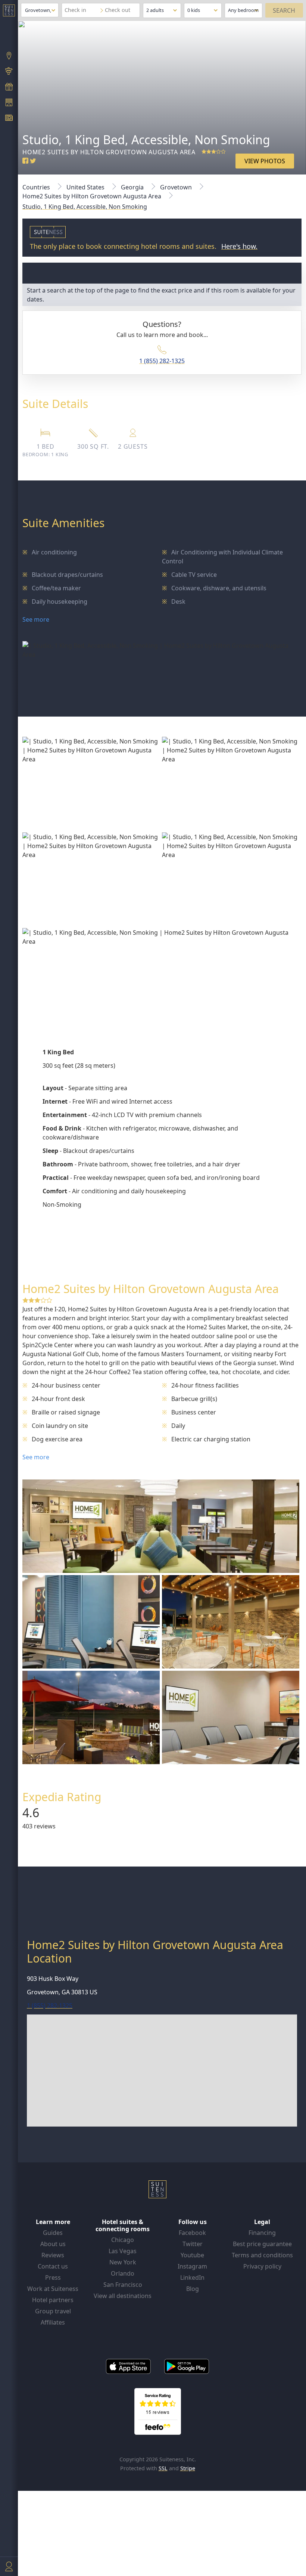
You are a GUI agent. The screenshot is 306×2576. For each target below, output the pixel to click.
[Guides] (9, 72)
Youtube (192, 2255)
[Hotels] (9, 103)
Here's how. (239, 246)
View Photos (265, 161)
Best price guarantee (262, 2244)
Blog (193, 2289)
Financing (262, 2233)
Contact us (53, 2266)
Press (53, 2277)
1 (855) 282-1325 (162, 361)
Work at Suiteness (53, 2289)
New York (123, 2262)
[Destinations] (9, 56)
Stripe (188, 2468)
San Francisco (123, 2285)
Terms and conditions (262, 2255)
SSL (163, 2468)
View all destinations (123, 2296)
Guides (53, 2233)
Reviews (53, 2255)
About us (53, 2244)
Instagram (192, 2266)
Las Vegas (123, 2251)
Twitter (193, 2244)
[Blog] (9, 119)
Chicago (123, 2240)
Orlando (123, 2273)
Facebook (192, 2233)
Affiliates (53, 2322)
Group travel (53, 2311)
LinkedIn (192, 2277)
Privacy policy (262, 2266)
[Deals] (9, 87)
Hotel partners (53, 2300)
